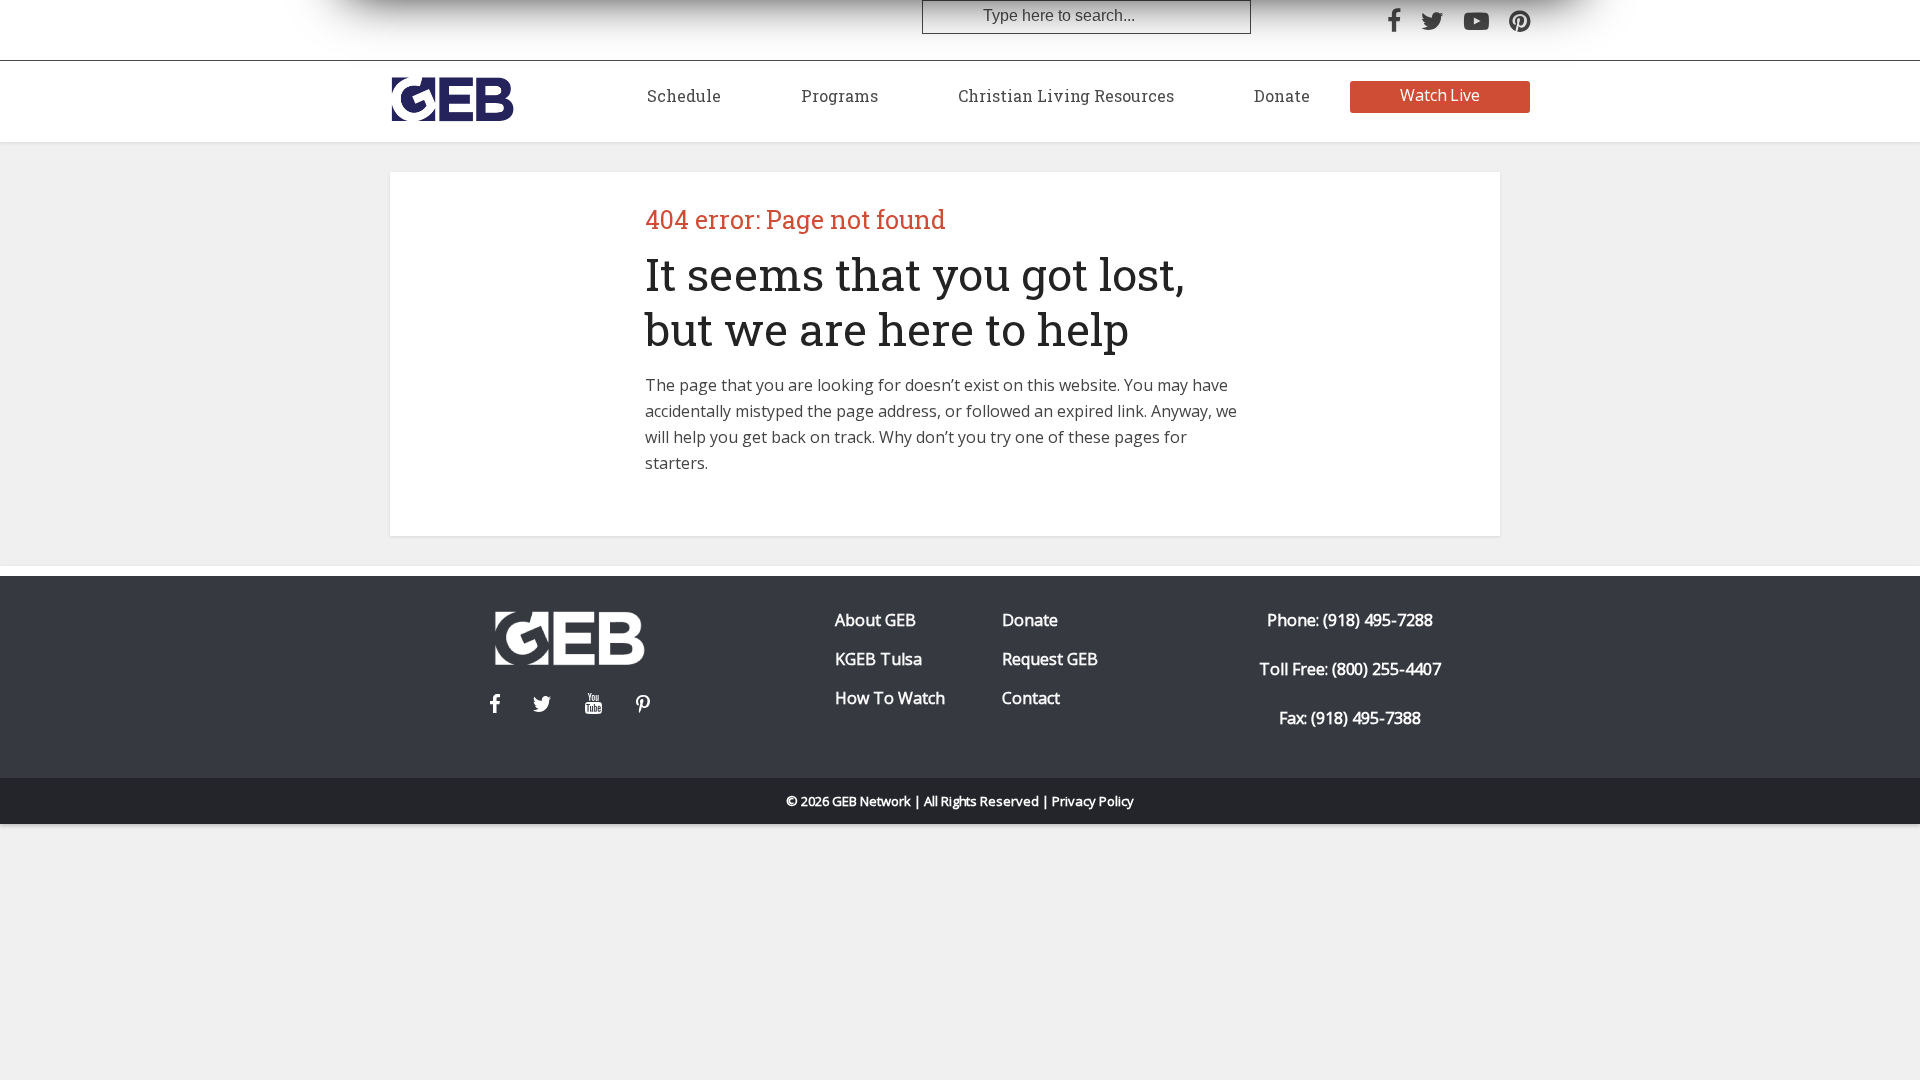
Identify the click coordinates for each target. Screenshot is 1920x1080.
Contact (1031, 698)
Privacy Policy (1093, 801)
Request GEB (1050, 659)
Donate (1282, 95)
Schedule (684, 95)
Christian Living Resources (1066, 95)
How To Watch (890, 698)
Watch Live (1440, 95)
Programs (839, 95)
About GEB (875, 620)
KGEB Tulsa (878, 659)
